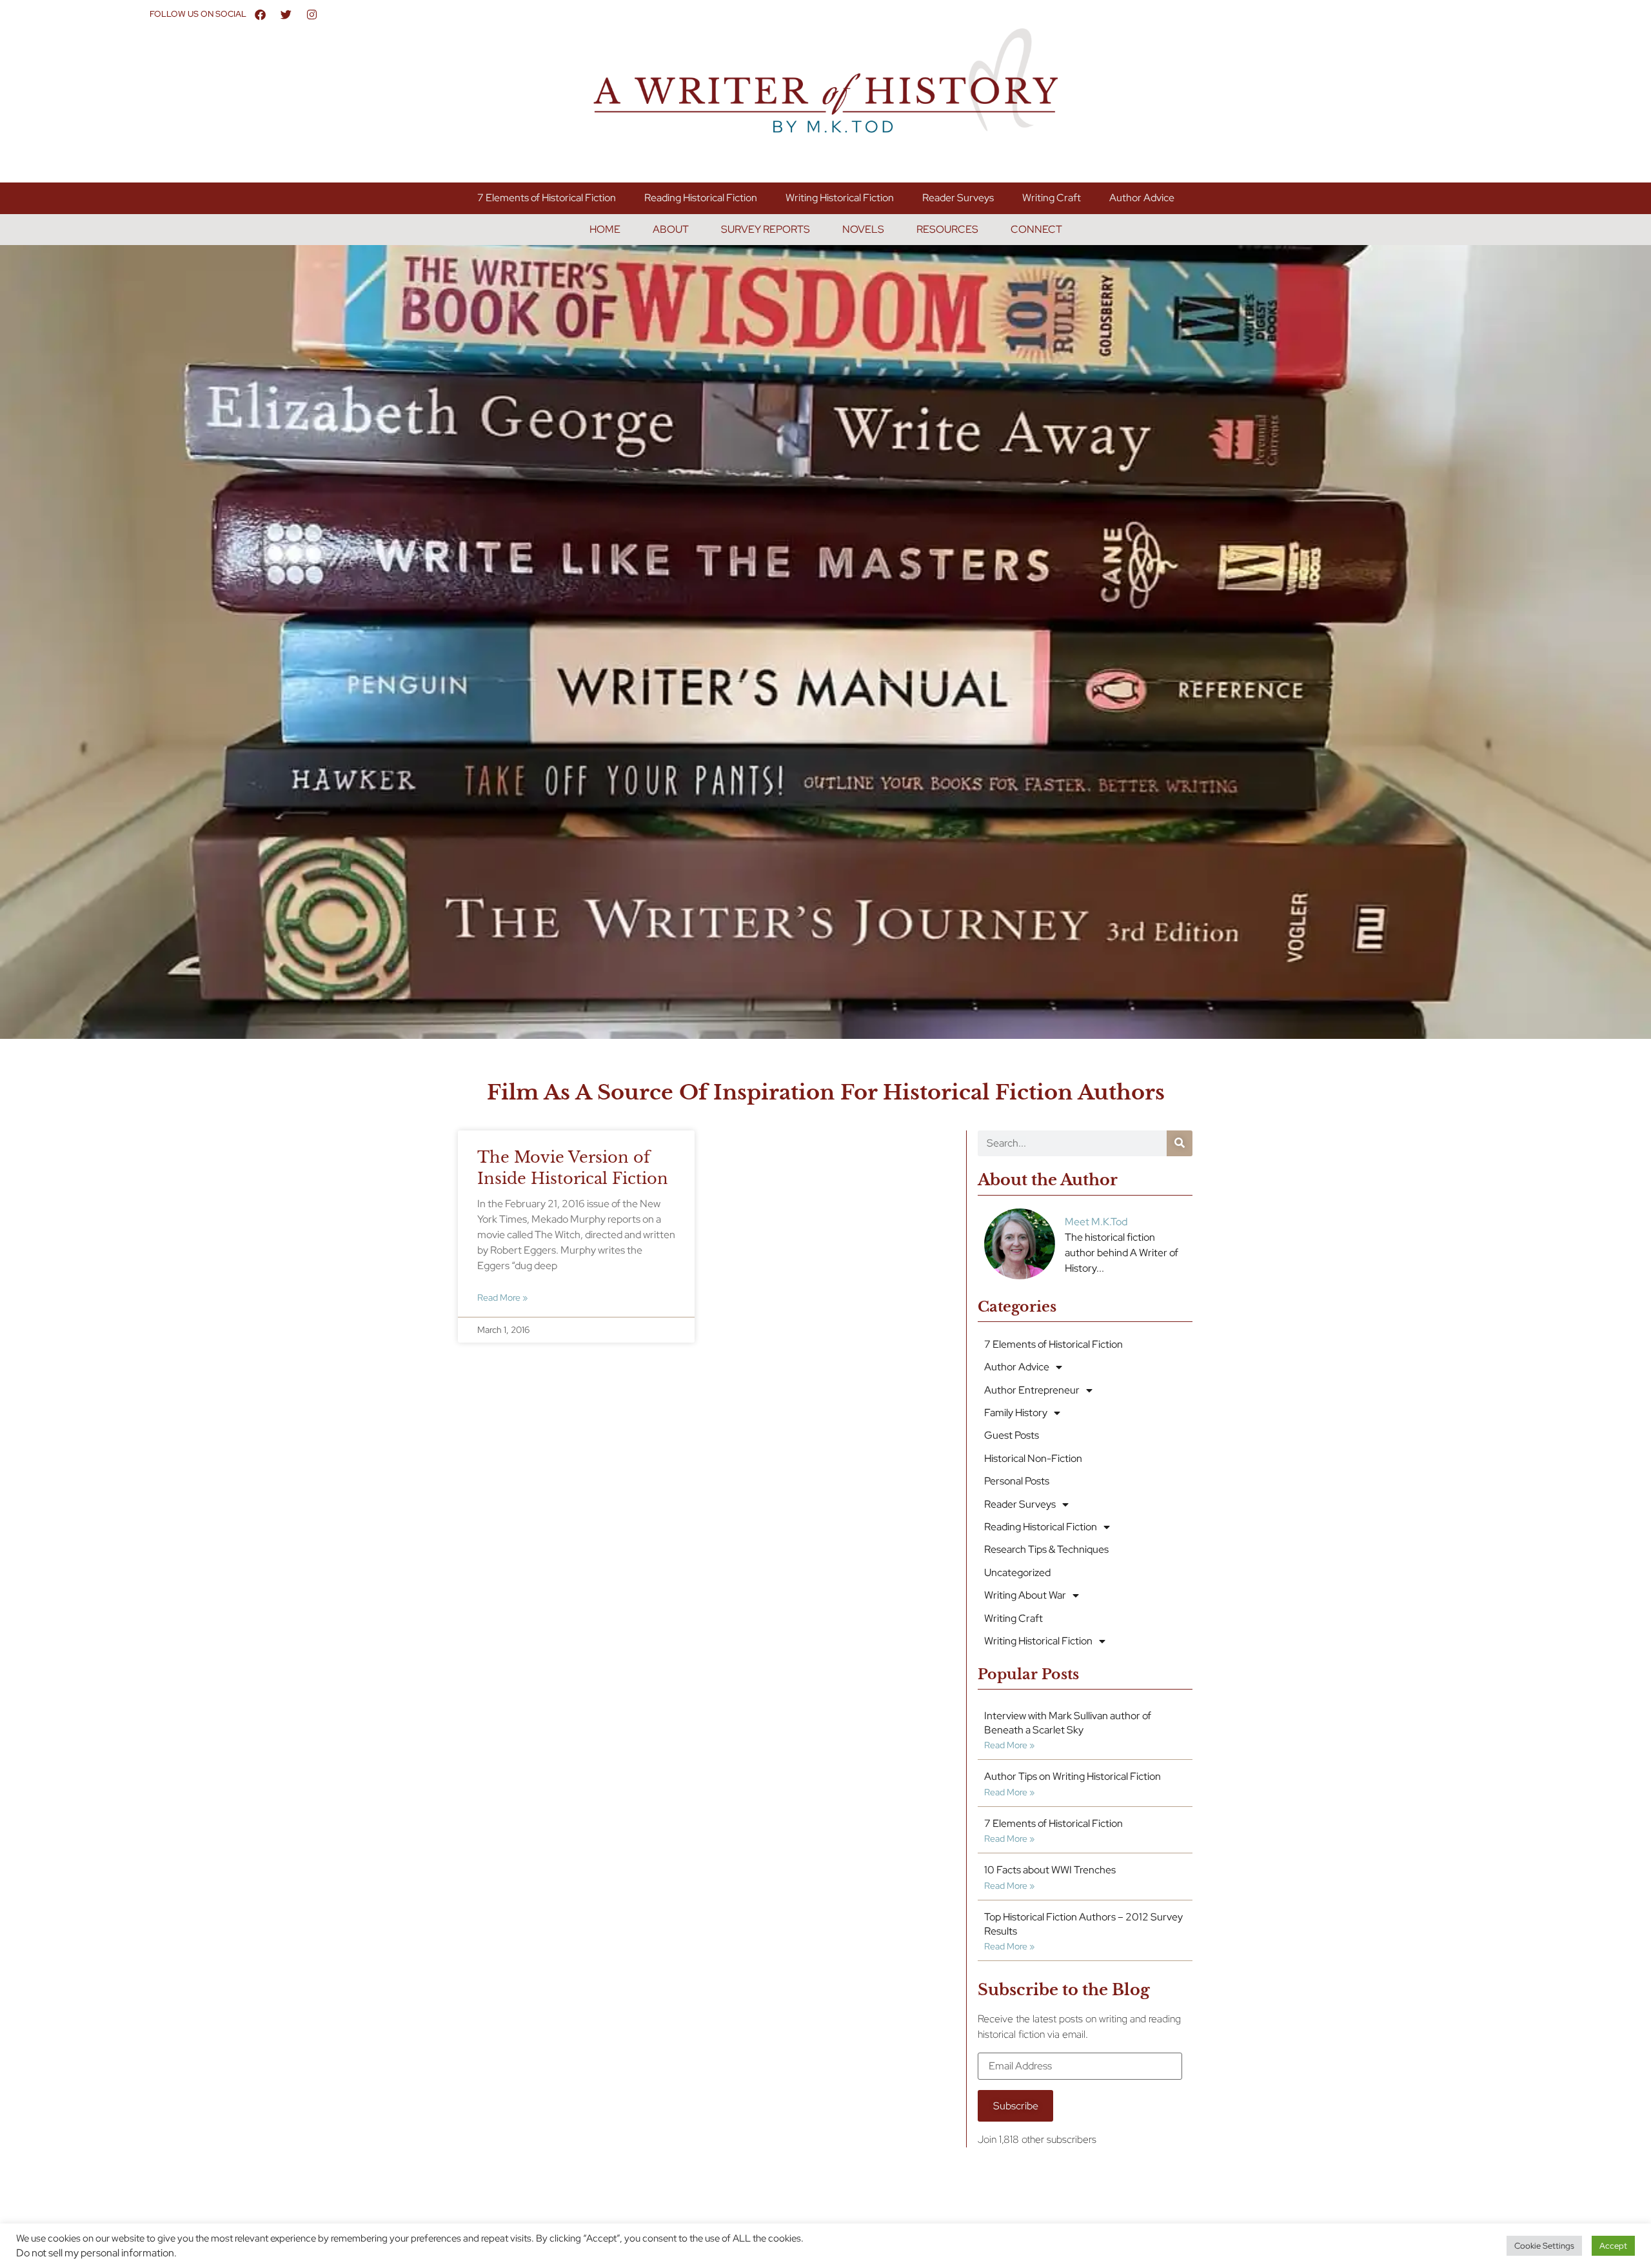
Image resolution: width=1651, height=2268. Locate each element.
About (671, 229)
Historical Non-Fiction (1033, 1458)
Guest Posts (1012, 1435)
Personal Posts (1017, 1481)
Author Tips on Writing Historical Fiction (1073, 1776)
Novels (863, 229)
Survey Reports (766, 229)
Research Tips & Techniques (1046, 1549)
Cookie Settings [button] (1544, 2246)
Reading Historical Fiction (701, 198)
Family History (1016, 1413)
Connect (1036, 229)
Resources (947, 229)
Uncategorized (1017, 1573)
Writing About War (1025, 1595)
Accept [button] (1613, 2246)
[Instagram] (312, 14)
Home (605, 229)
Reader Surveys (958, 198)
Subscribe (1016, 2106)
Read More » (502, 1297)
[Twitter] (286, 14)
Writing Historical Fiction (840, 198)
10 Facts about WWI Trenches (1050, 1870)
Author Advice (1142, 198)
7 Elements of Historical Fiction (547, 198)
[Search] (1180, 1143)
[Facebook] (261, 14)
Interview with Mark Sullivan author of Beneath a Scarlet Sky (1068, 1723)
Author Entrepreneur (1032, 1390)
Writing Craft (1052, 198)
